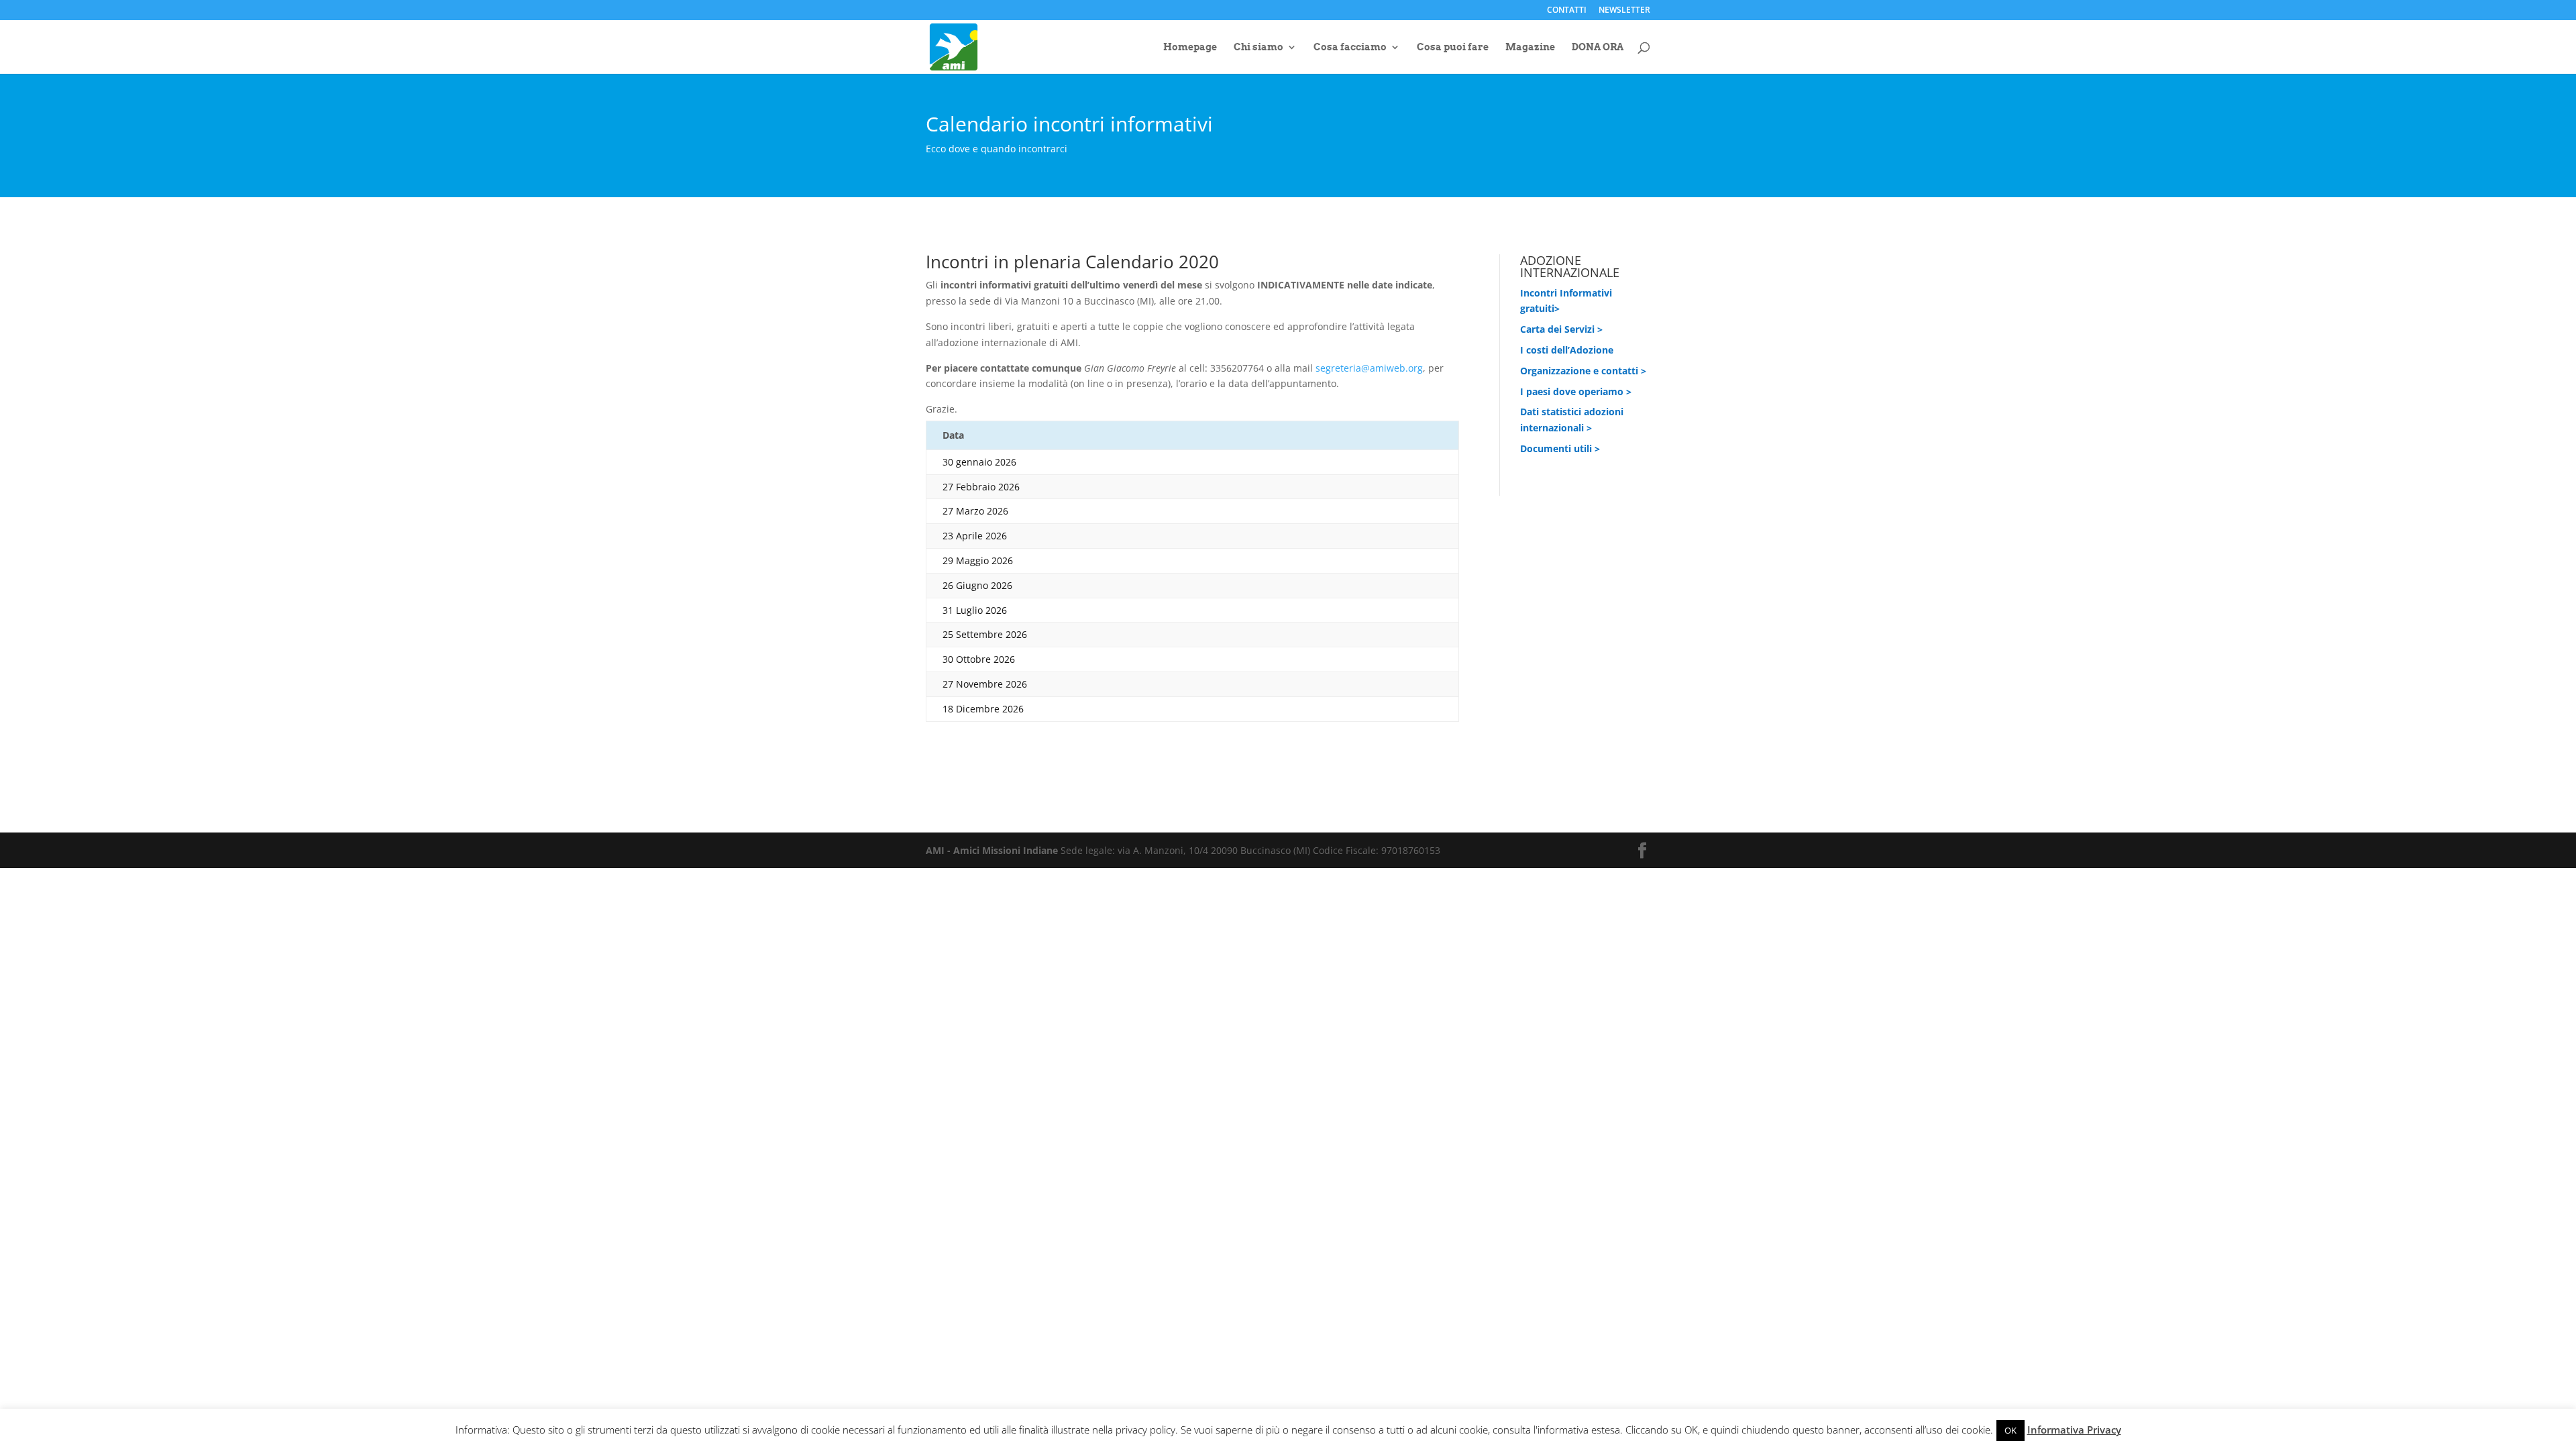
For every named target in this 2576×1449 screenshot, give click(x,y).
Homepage (1190, 47)
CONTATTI (1567, 11)
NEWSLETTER (1624, 11)
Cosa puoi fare (1453, 47)
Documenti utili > (1560, 448)
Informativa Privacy (2074, 1430)
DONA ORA (1598, 47)
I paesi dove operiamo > (1576, 391)
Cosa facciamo (1350, 47)
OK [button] (2010, 1430)
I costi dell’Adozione (1567, 350)
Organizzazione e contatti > (1583, 371)
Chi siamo (1258, 47)
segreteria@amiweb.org (1369, 368)
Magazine (1530, 47)
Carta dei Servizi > (1561, 329)
